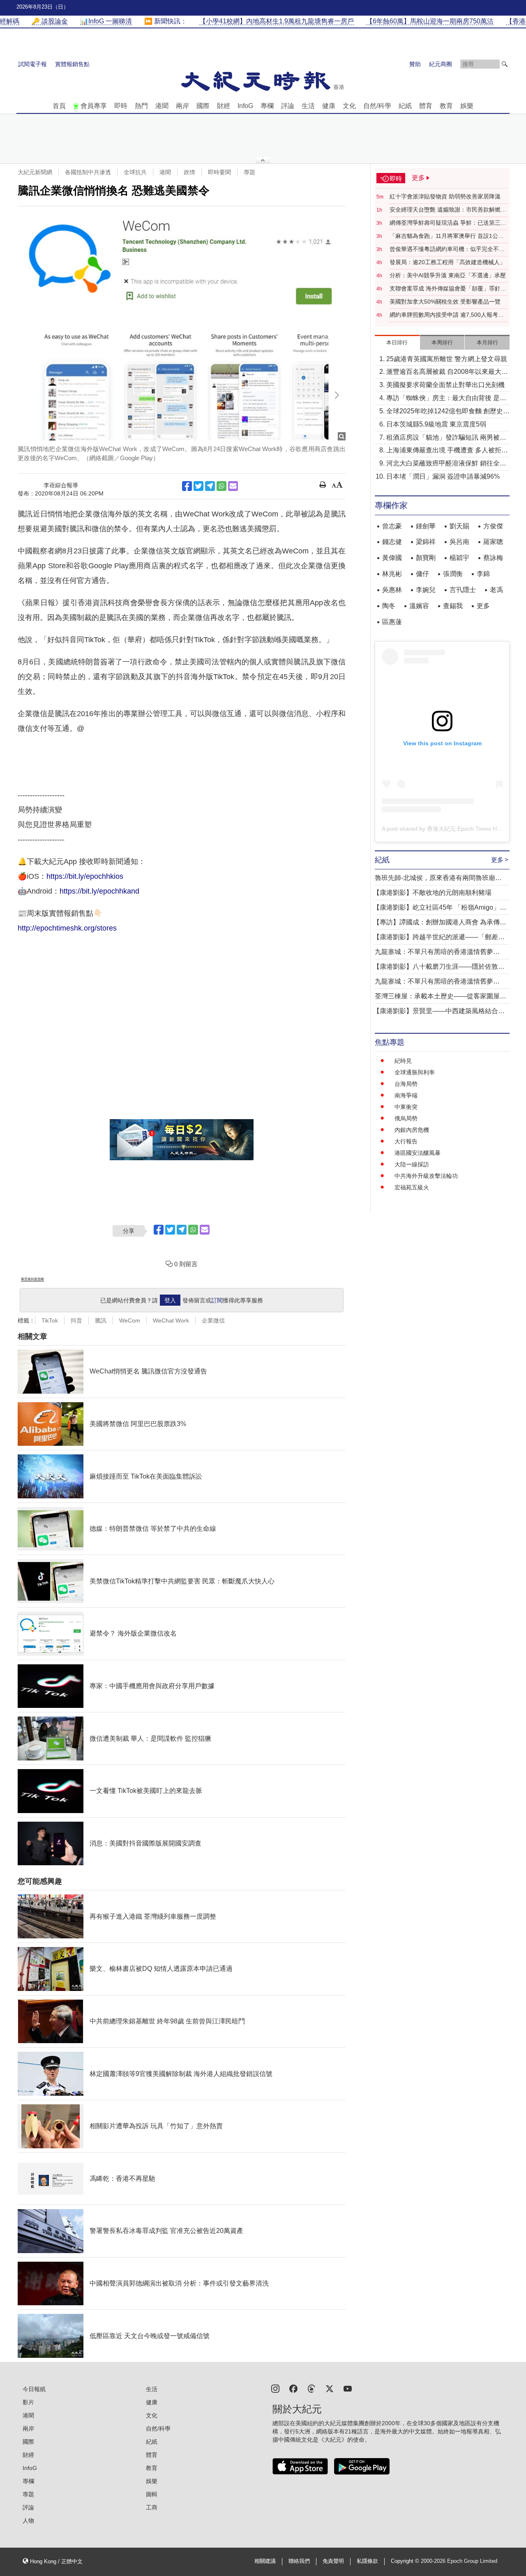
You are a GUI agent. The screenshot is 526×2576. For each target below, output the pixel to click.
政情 (189, 172)
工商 (152, 2507)
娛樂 (467, 106)
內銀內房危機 (412, 1130)
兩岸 (182, 106)
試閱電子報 (32, 64)
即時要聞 (219, 172)
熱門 (141, 106)
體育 (426, 106)
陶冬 (389, 606)
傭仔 (422, 574)
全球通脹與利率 (415, 1072)
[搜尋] (505, 64)
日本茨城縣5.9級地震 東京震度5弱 (436, 424)
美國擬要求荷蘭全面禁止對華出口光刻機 (445, 385)
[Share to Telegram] (210, 486)
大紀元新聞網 (35, 172)
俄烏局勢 (406, 1118)
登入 (170, 1300)
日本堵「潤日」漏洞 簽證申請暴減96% (443, 476)
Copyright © (406, 2561)
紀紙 (405, 106)
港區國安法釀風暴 (418, 1153)
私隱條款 (367, 2561)
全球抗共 (135, 172)
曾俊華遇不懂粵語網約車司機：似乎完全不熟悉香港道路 (447, 249)
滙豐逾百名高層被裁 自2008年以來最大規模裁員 (447, 372)
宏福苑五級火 (412, 1187)
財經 (224, 106)
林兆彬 (392, 574)
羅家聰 (493, 542)
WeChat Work (171, 1320)
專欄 (267, 106)
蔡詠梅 (493, 558)
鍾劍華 (426, 526)
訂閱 (217, 1300)
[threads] (311, 2388)
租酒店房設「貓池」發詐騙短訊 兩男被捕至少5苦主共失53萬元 (446, 438)
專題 (249, 172)
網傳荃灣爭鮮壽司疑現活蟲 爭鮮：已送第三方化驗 (448, 223)
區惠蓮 (392, 622)
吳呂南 (459, 542)
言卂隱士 (463, 590)
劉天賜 (459, 526)
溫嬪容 (419, 606)
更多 (483, 606)
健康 (329, 106)
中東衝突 (406, 1107)
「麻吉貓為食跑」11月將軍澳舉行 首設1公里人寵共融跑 (447, 236)
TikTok (50, 1320)
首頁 (59, 106)
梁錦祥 (426, 542)
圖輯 (152, 2494)
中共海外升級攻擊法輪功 (426, 1176)
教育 (446, 106)
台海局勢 (406, 1084)
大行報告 (406, 1141)
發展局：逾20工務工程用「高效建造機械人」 (448, 262)
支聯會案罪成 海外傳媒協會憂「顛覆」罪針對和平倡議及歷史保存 (448, 289)
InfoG (245, 106)
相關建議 (265, 2561)
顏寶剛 (426, 558)
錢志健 (392, 542)
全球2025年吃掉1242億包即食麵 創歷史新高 (448, 412)
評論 (288, 106)
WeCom (130, 1320)
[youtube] (348, 2388)
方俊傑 (493, 526)
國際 (203, 106)
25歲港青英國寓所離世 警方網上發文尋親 (447, 359)
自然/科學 (377, 106)
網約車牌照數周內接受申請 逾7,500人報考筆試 (447, 315)
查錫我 (453, 606)
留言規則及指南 (32, 1279)
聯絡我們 (299, 2561)
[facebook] (293, 2388)
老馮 (496, 590)
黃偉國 (392, 558)
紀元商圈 (441, 64)
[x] (330, 2388)
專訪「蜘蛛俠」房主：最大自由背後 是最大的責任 (446, 399)
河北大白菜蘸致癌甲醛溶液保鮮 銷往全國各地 (446, 464)
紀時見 (403, 1061)
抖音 (76, 1320)
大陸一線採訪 (412, 1164)
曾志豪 (392, 526)
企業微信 (213, 1320)
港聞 (162, 106)
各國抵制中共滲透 (88, 172)
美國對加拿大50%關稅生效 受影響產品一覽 (445, 302)
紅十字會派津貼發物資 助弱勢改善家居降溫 (445, 196)
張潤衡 (453, 574)
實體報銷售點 (72, 64)
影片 (28, 2402)
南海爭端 (406, 1095)
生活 (308, 106)
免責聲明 (333, 2561)
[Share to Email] (233, 486)
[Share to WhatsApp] (221, 486)
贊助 (415, 64)
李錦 (483, 574)
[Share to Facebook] (187, 486)
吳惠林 (392, 590)
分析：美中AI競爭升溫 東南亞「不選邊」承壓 (448, 275)
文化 (349, 106)
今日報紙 (34, 2389)
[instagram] (275, 2388)
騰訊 (101, 1320)
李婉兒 (426, 590)
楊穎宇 (459, 558)
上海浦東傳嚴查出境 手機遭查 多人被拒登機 (447, 451)
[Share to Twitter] (198, 486)
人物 (28, 2521)
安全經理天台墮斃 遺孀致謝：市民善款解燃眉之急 (448, 210)
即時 (121, 106)
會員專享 (94, 106)
